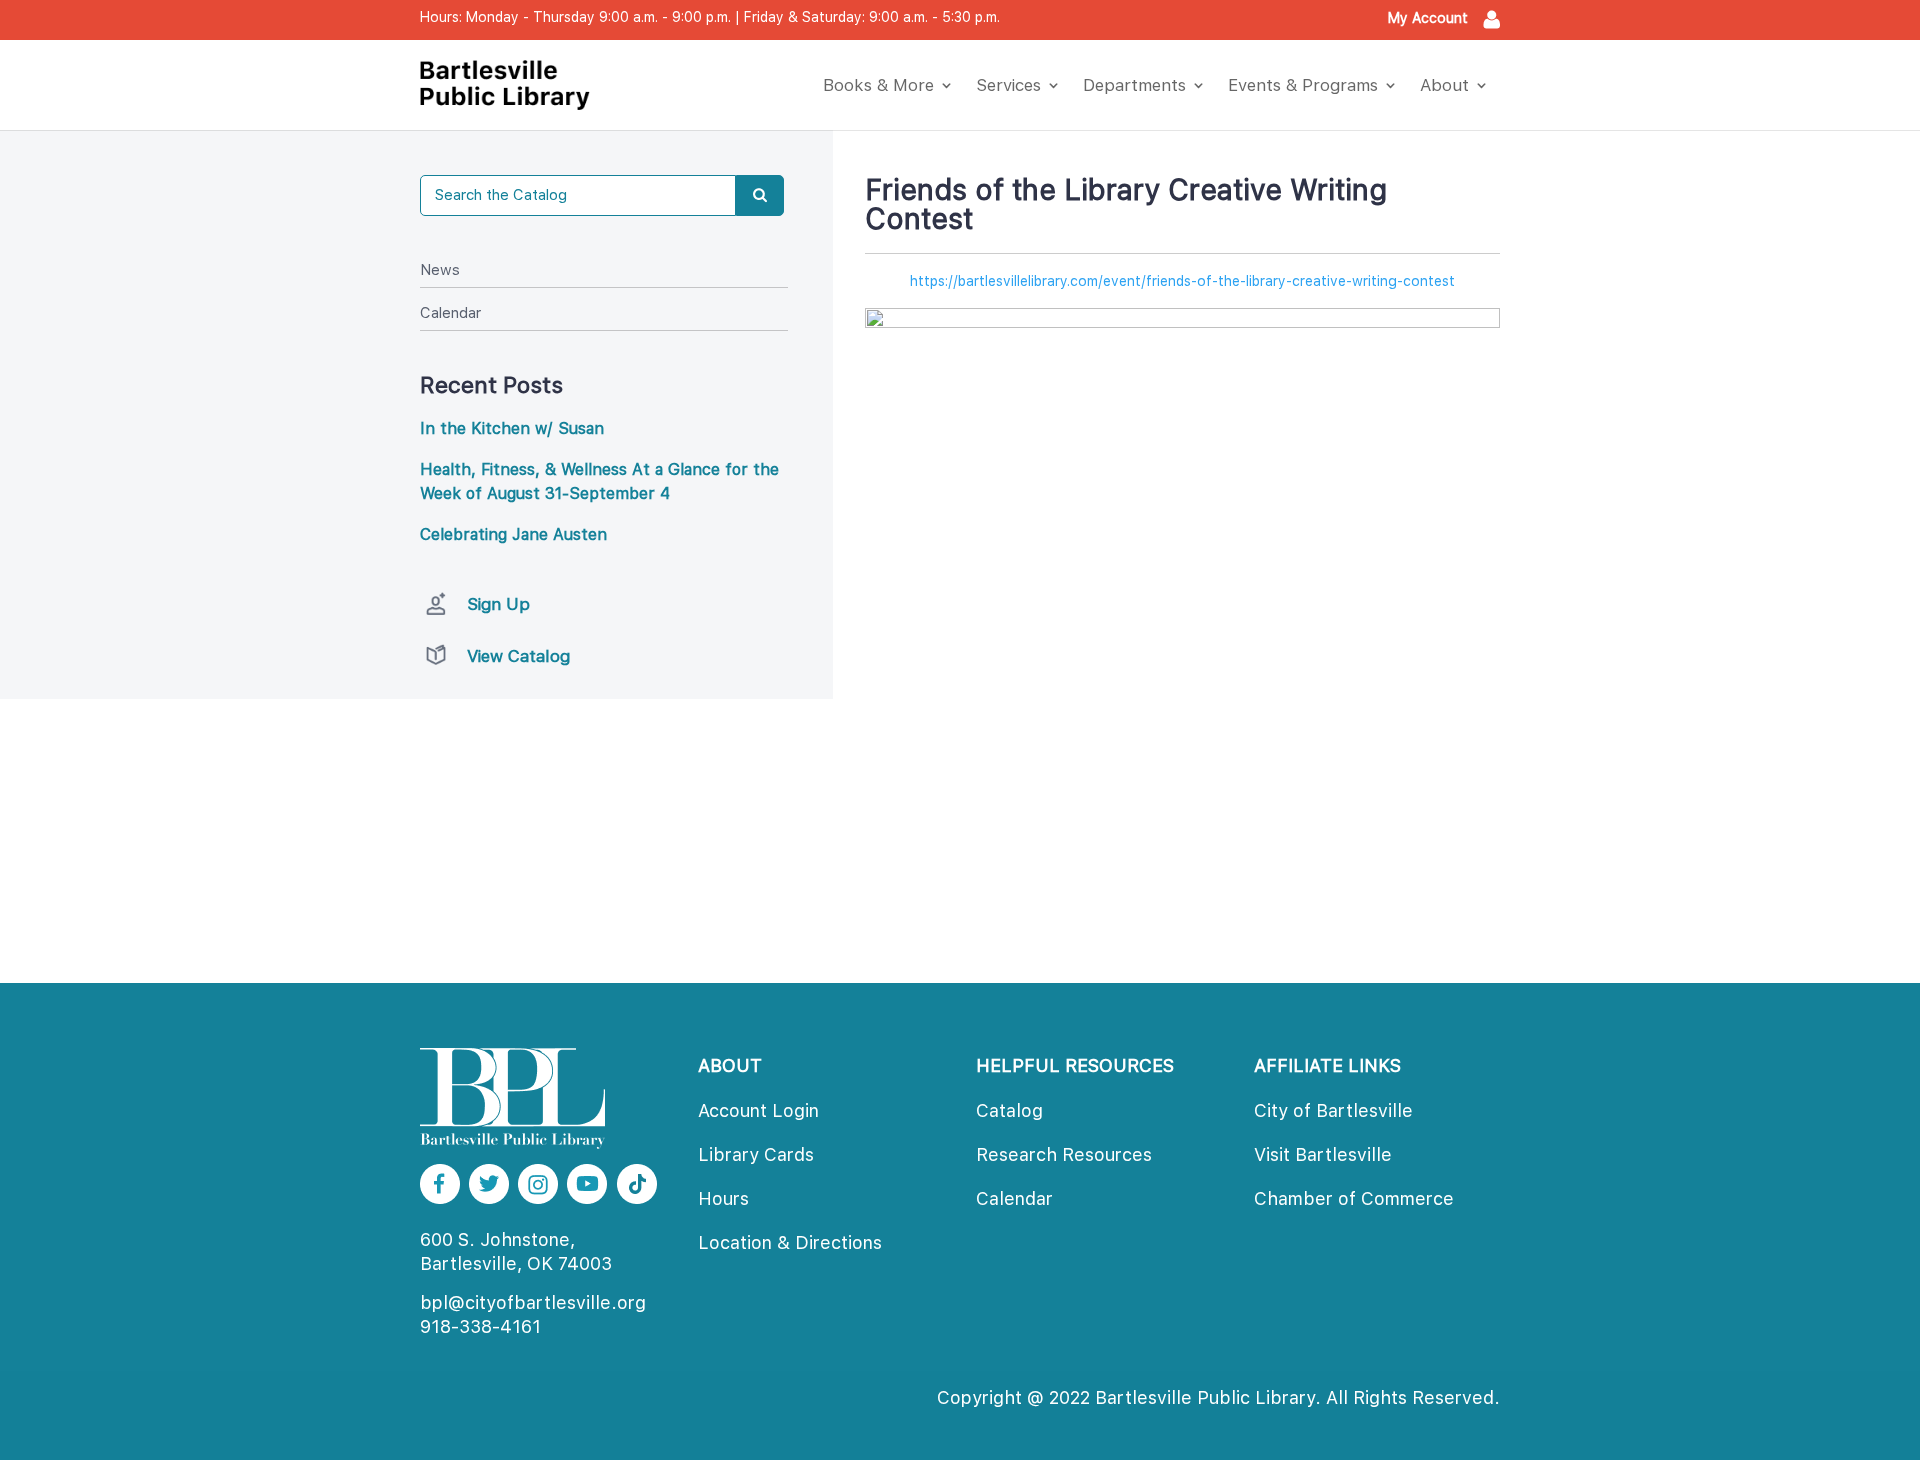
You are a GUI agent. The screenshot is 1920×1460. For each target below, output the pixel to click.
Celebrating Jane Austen (513, 534)
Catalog (1009, 1110)
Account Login (758, 1110)
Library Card (756, 1154)
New (440, 270)
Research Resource (1064, 1154)
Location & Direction (790, 1242)
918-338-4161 (480, 1326)
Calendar (450, 313)
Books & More (878, 85)
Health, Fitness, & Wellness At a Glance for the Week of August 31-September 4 (599, 481)
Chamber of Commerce (1354, 1198)
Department (1134, 85)
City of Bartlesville (1333, 1110)
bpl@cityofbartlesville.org (533, 1302)
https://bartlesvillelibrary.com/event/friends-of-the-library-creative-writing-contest (1182, 281)
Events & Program (1303, 85)
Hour (723, 1198)
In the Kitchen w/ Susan (512, 428)
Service (1008, 85)
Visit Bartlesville (1323, 1154)
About (1444, 85)
